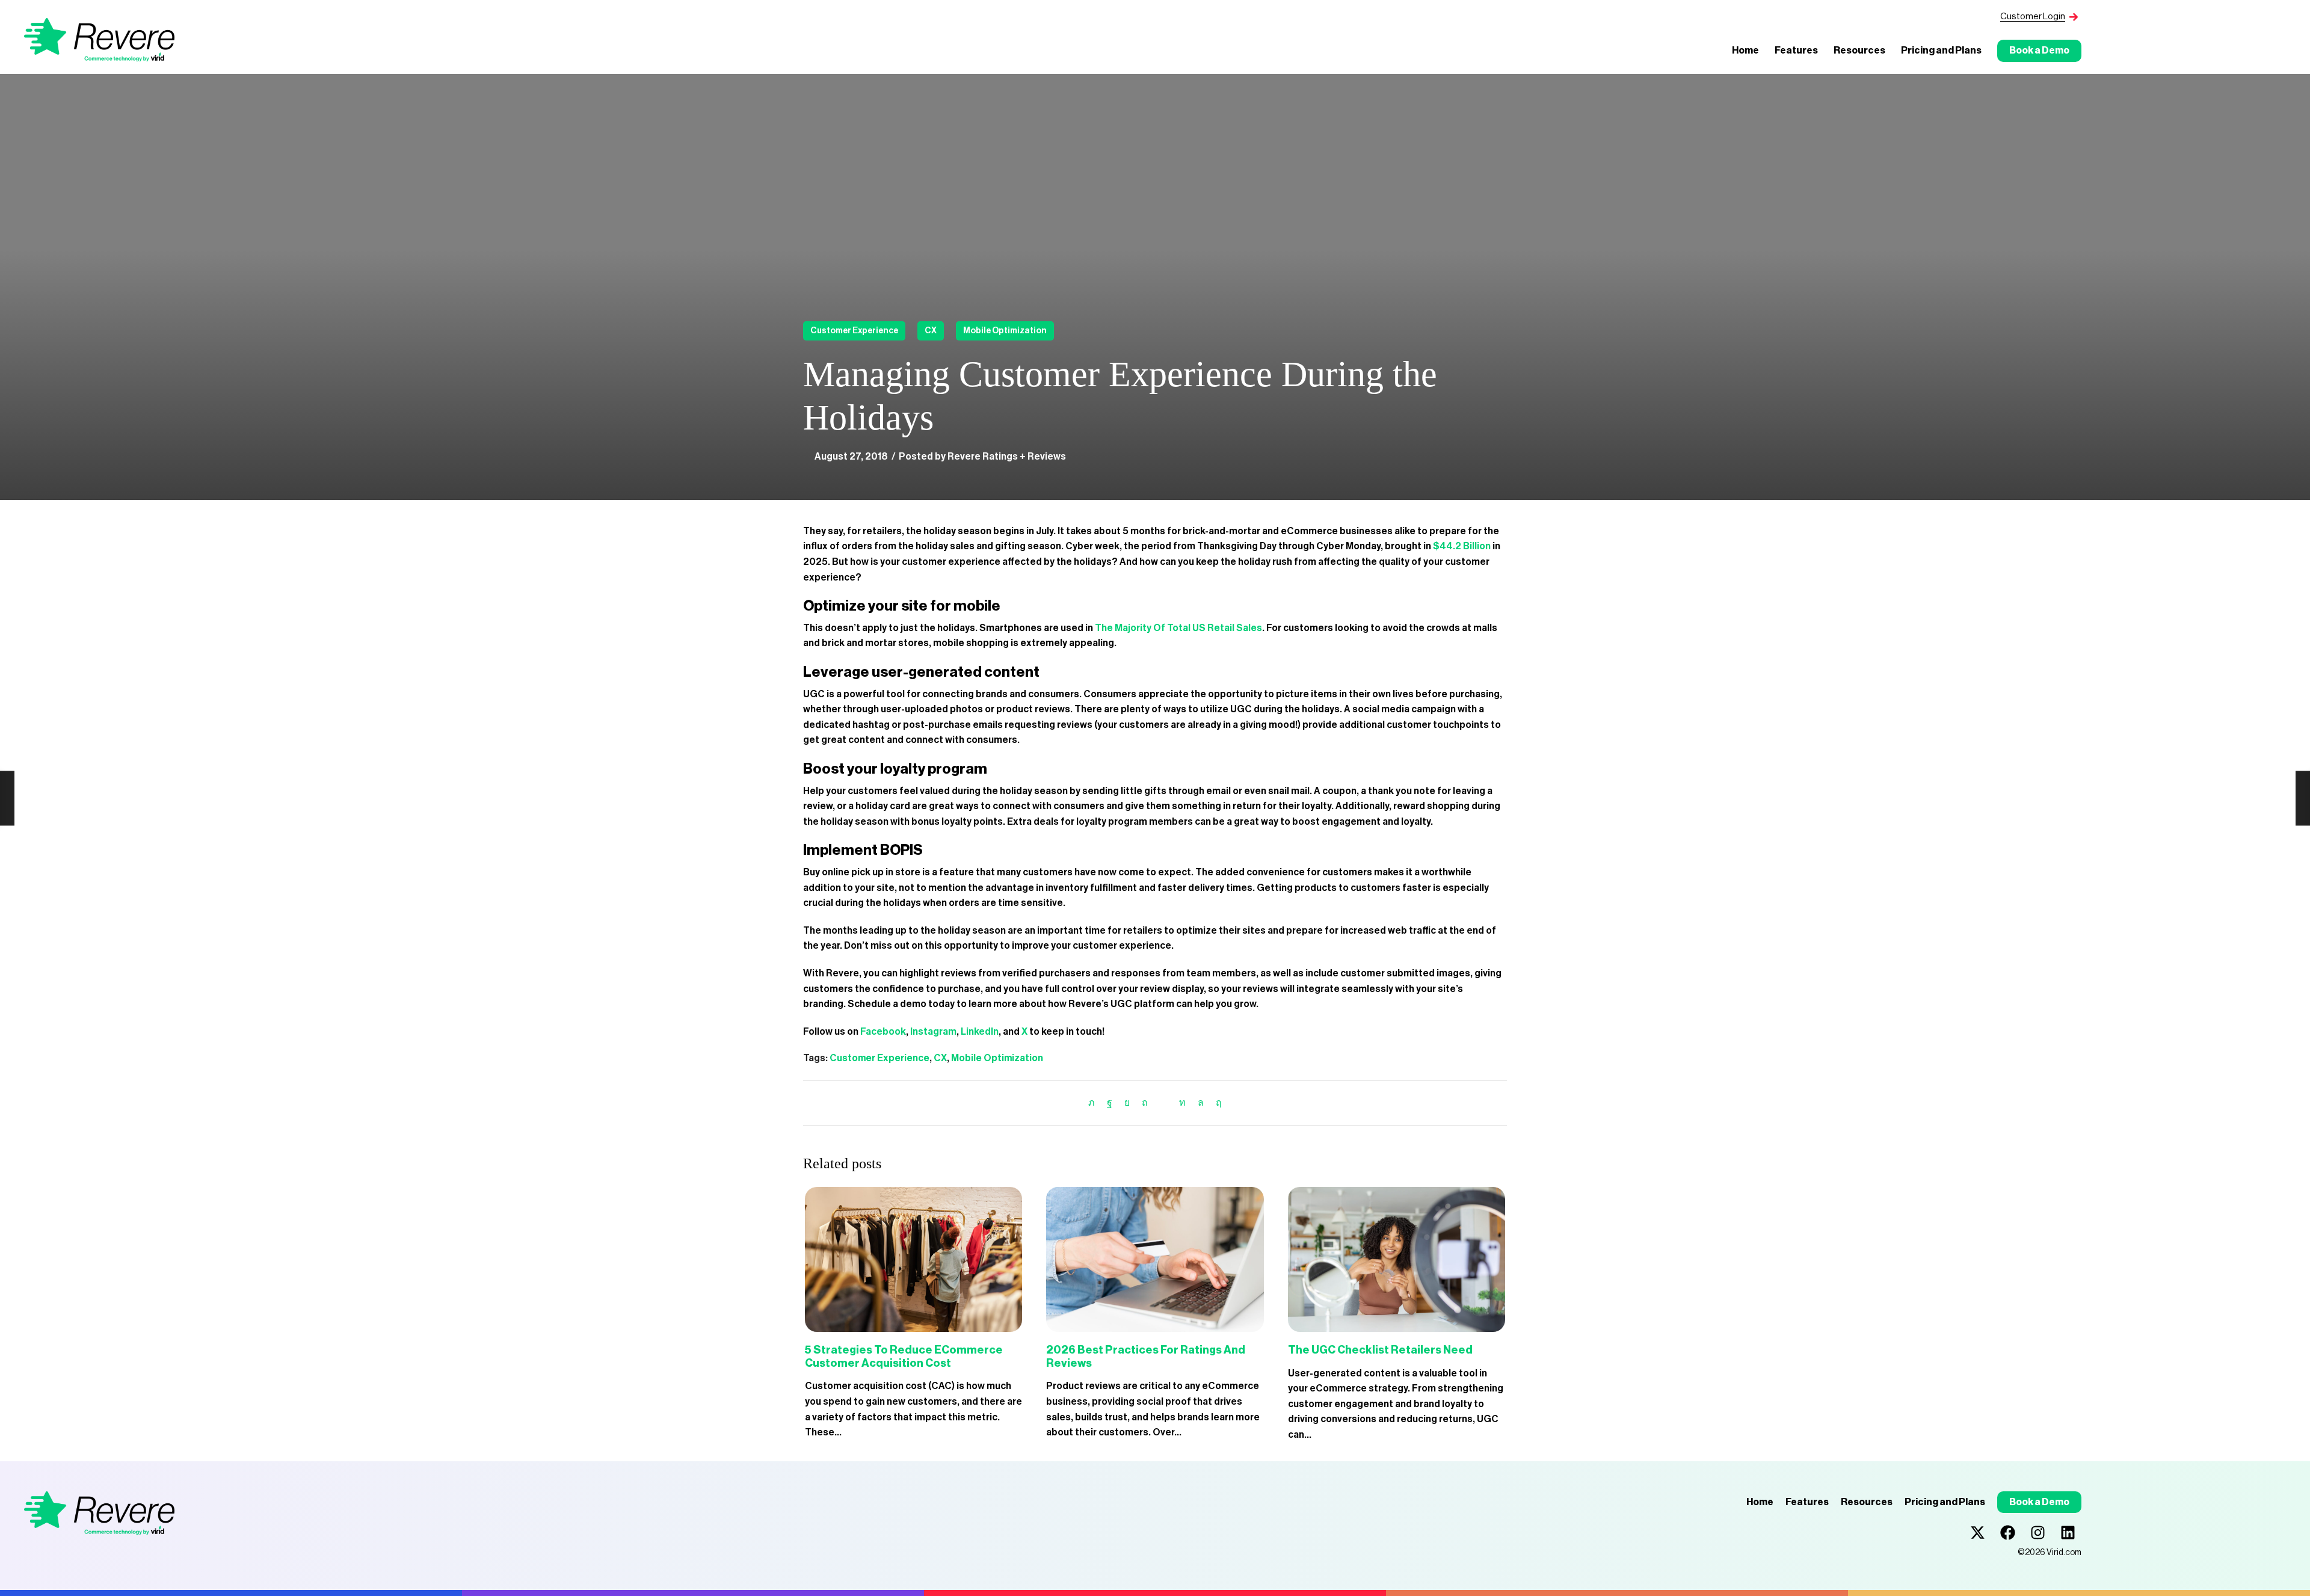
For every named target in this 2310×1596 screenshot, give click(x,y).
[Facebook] (1110, 1103)
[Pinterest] (1145, 1103)
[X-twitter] (1978, 1533)
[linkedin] (1182, 1103)
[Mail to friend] (1163, 1103)
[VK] (1127, 1103)
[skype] (1216, 1103)
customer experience (854, 331)
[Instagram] (2038, 1533)
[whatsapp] (1201, 1103)
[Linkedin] (2068, 1533)
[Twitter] (1095, 1103)
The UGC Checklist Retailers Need (1380, 1350)
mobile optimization (1005, 331)
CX (931, 331)
